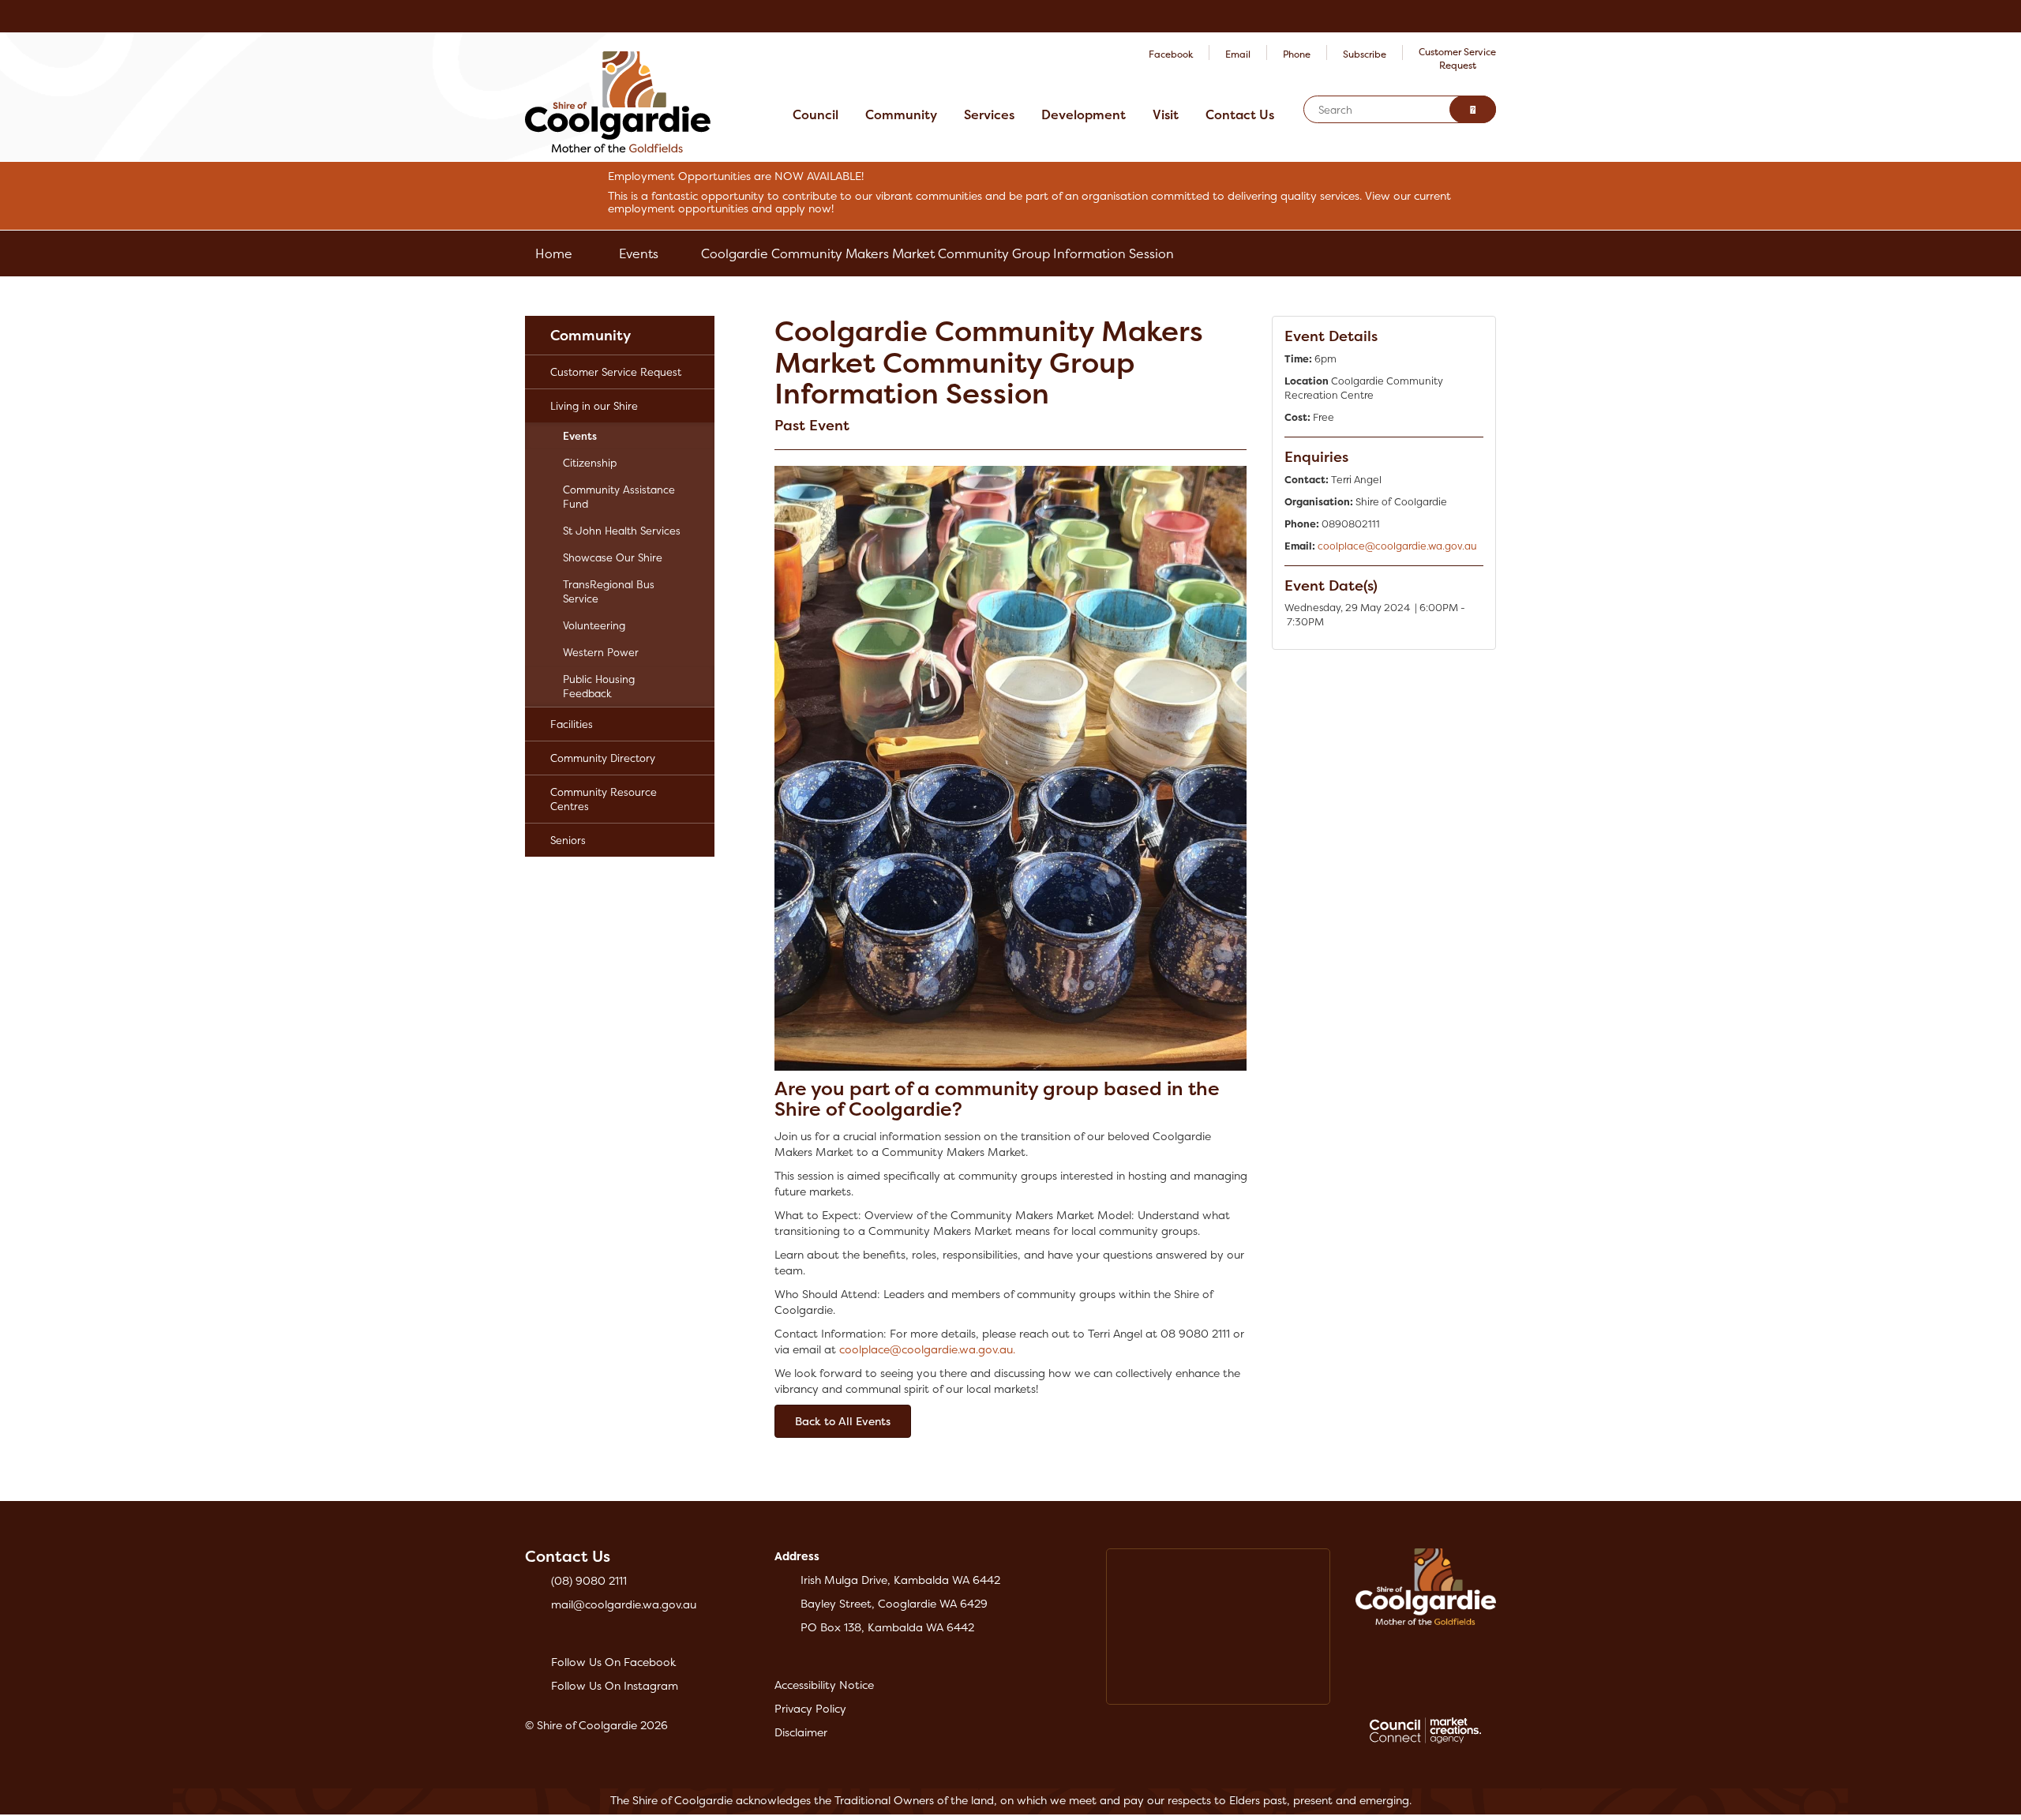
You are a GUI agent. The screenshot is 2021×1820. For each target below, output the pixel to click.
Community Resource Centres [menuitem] (604, 799)
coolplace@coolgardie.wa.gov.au (1397, 546)
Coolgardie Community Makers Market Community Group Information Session (937, 253)
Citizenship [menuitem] (590, 463)
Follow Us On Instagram (615, 1685)
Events (639, 253)
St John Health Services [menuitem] (622, 531)
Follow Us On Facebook (613, 1662)
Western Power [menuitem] (601, 652)
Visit (1166, 114)
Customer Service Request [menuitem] (616, 372)
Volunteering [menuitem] (594, 625)
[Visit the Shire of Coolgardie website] (618, 101)
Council (816, 114)
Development (1084, 114)
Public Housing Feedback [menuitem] (599, 686)
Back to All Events (843, 1421)
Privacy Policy (810, 1708)
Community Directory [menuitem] (603, 758)
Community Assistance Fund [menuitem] (619, 497)
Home (554, 253)
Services (989, 114)
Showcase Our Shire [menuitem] (613, 557)
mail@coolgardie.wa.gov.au (624, 1604)
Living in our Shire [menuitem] (594, 406)
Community (901, 114)
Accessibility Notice (824, 1685)
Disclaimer (801, 1732)
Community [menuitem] (591, 335)
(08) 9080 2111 (589, 1580)
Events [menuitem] (580, 436)
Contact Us (1240, 114)
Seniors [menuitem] (568, 840)
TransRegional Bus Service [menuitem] (609, 591)
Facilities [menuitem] (572, 724)
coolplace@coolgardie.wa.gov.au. (927, 1349)
